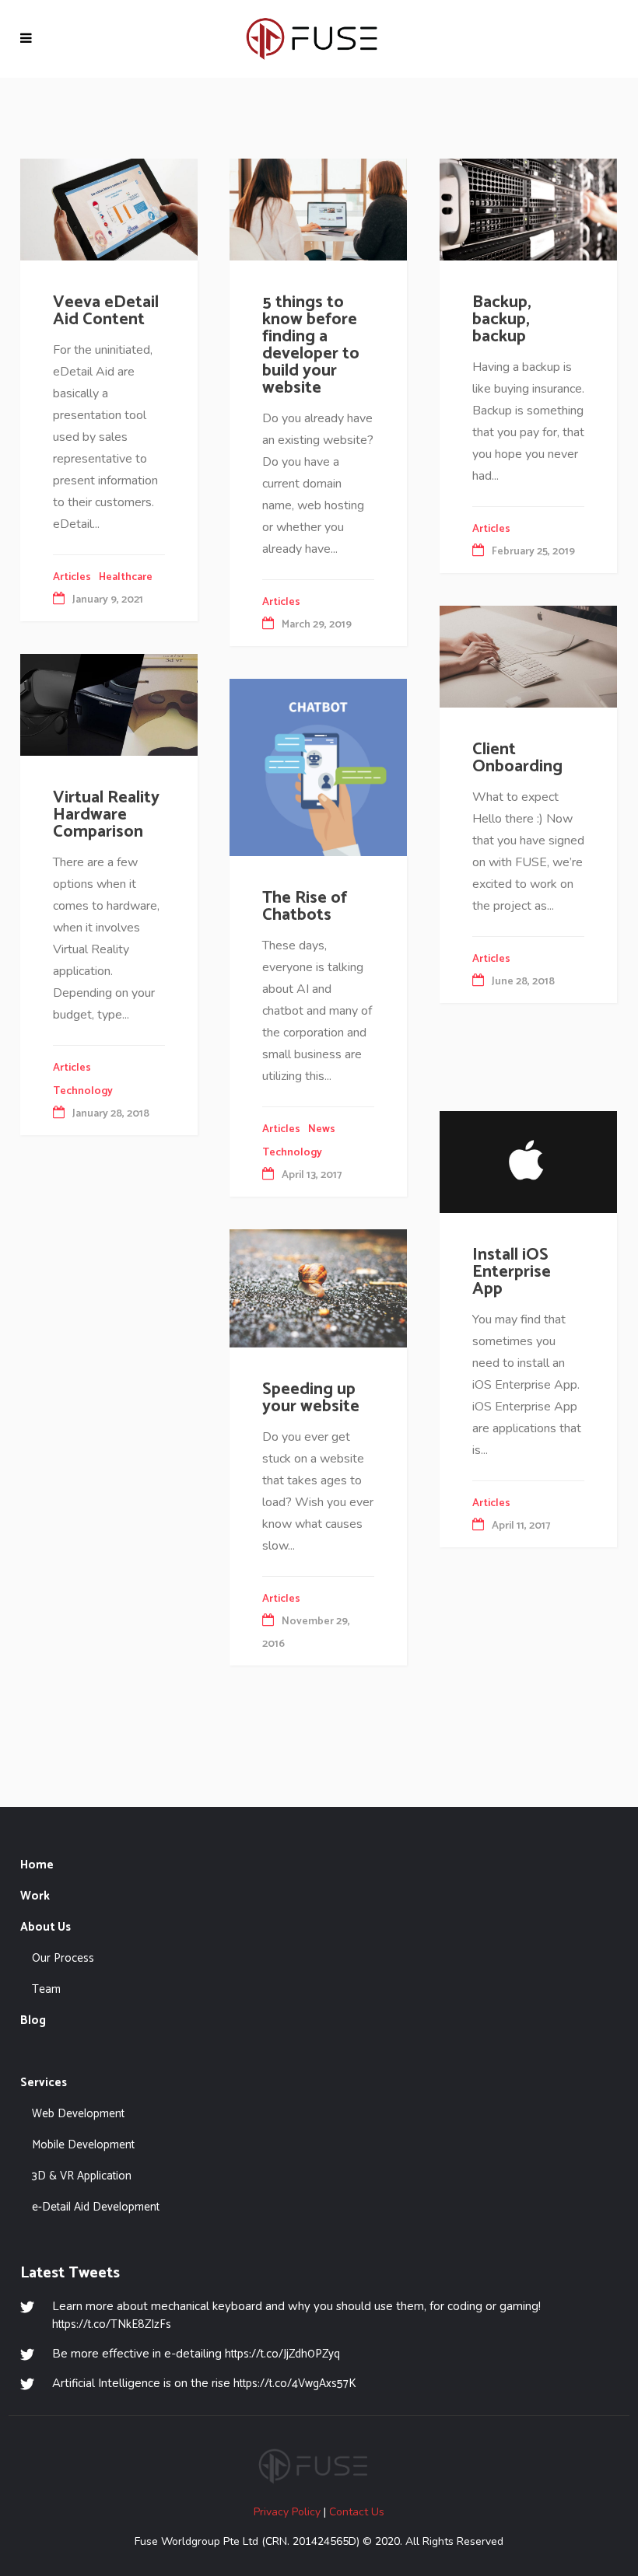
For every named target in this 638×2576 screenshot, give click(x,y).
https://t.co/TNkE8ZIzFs (112, 2324)
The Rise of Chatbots (305, 907)
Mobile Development (83, 2145)
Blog (33, 2020)
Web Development (78, 2114)
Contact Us (357, 2512)
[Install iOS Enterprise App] (528, 1161)
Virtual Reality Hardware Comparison (106, 815)
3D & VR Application (82, 2176)
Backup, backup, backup (502, 320)
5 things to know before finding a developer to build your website (311, 345)
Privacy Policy (287, 2512)
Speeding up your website (311, 1398)
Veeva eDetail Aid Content (106, 311)
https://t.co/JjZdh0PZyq (282, 2354)
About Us (46, 1927)
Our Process (63, 1958)
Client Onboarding (517, 758)
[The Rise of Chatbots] (318, 767)
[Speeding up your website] (318, 1288)
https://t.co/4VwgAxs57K (295, 2384)
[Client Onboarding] (528, 655)
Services (44, 2083)
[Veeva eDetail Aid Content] (109, 208)
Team (46, 1989)
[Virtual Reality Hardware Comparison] (109, 704)
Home (37, 1865)
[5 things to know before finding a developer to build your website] (318, 208)
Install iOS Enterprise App (512, 1272)
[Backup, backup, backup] (528, 208)
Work (35, 1896)
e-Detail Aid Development (96, 2207)
